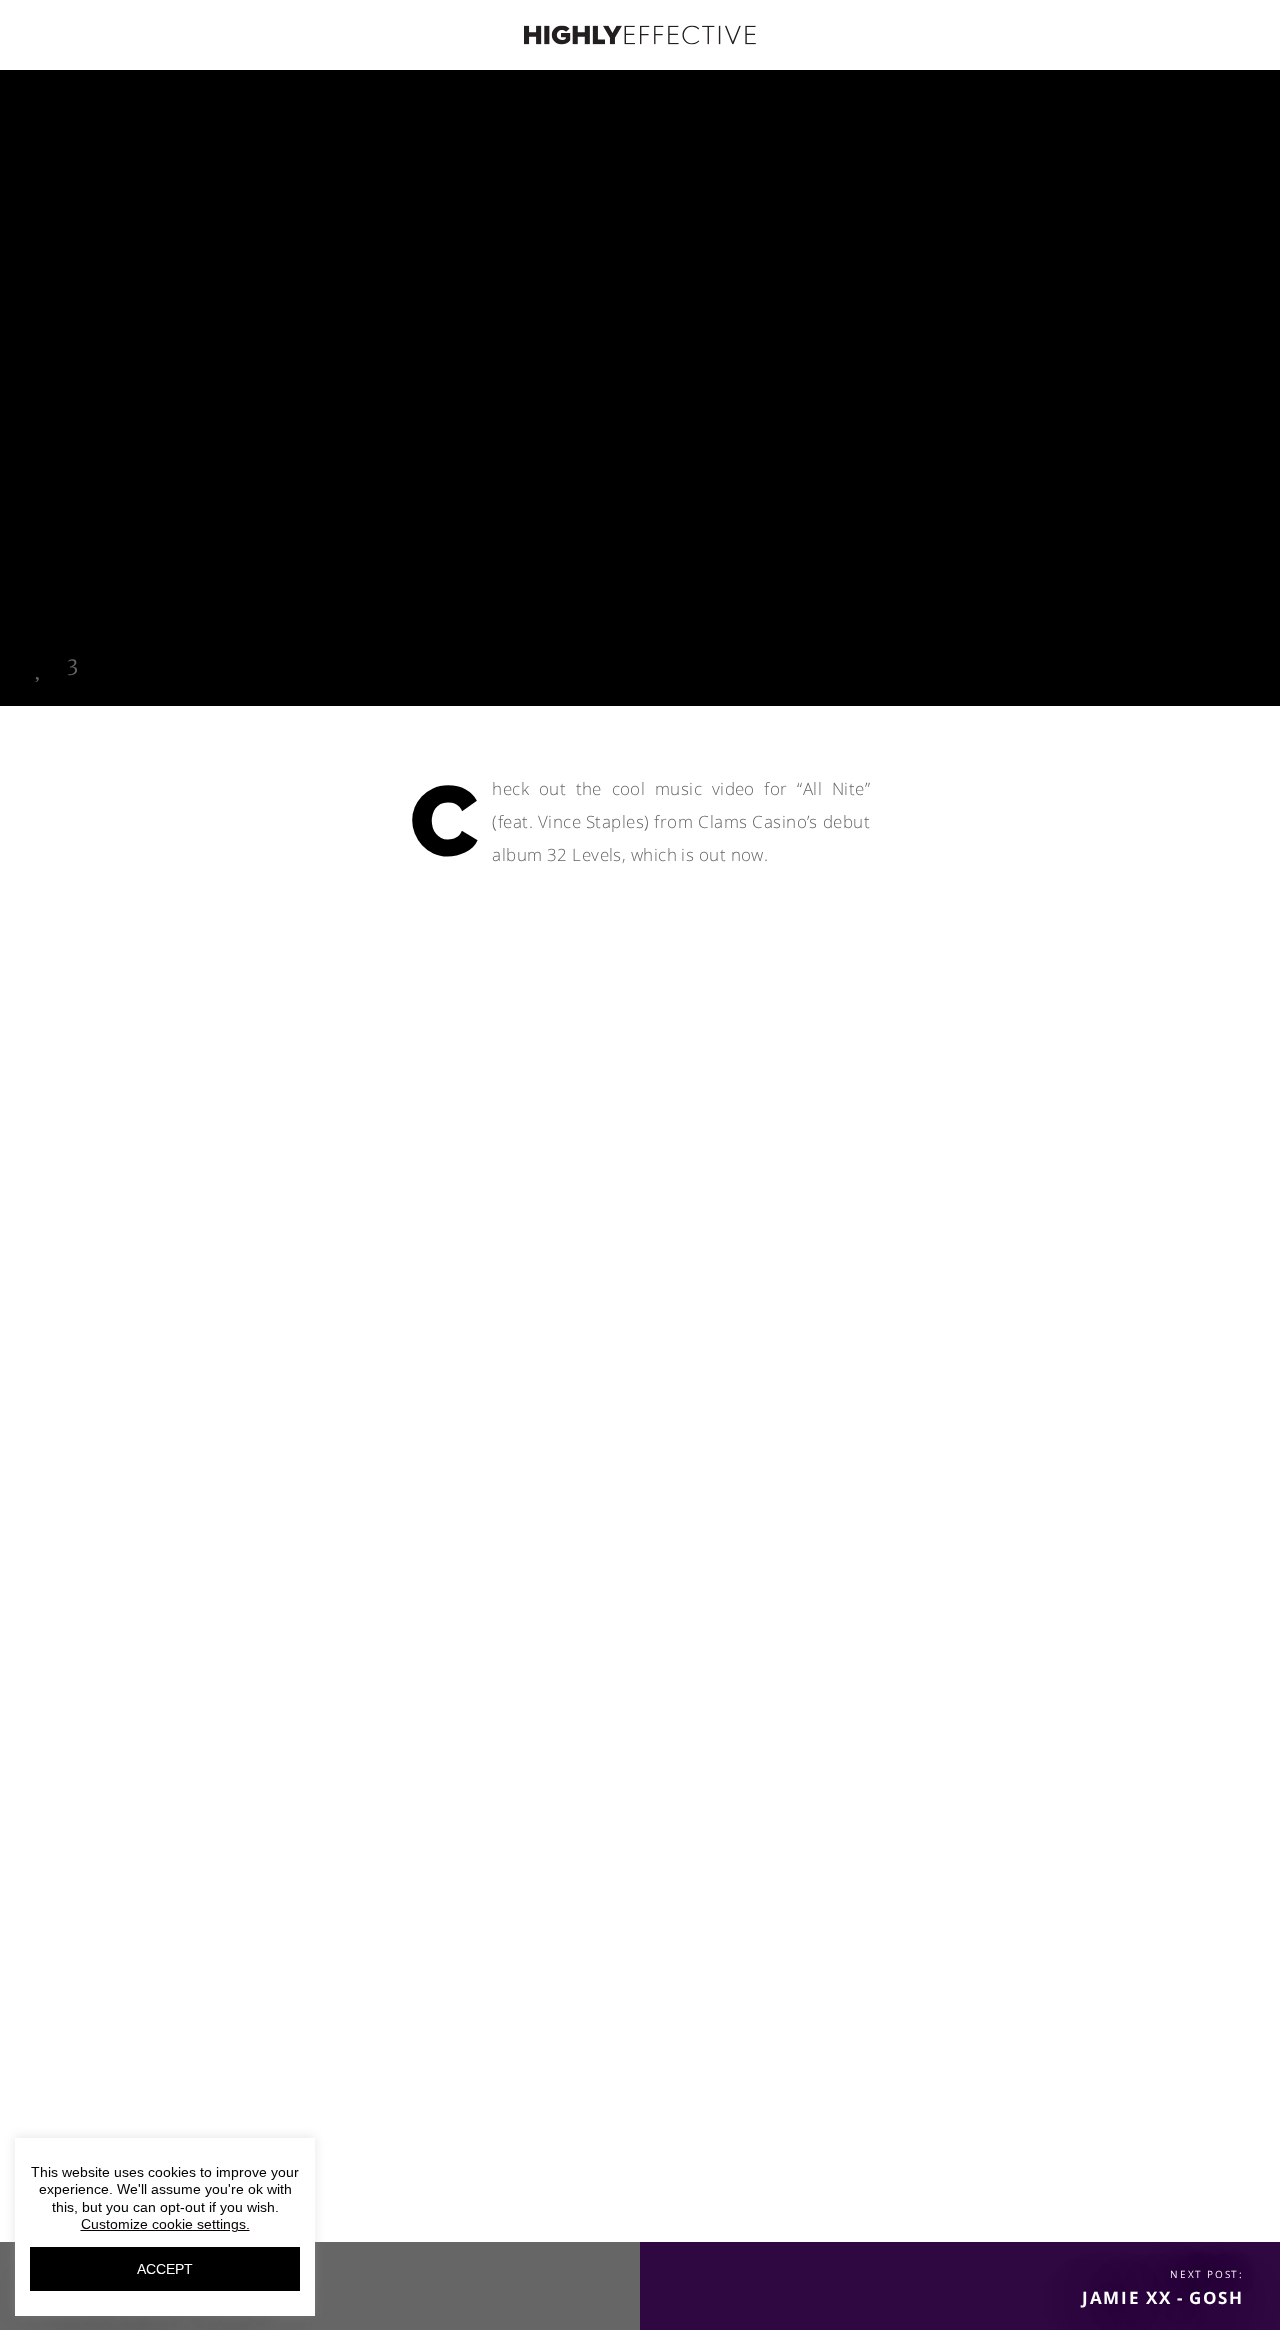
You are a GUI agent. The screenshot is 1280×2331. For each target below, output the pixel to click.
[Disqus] (640, 1356)
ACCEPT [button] (165, 2269)
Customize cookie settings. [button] (165, 2224)
